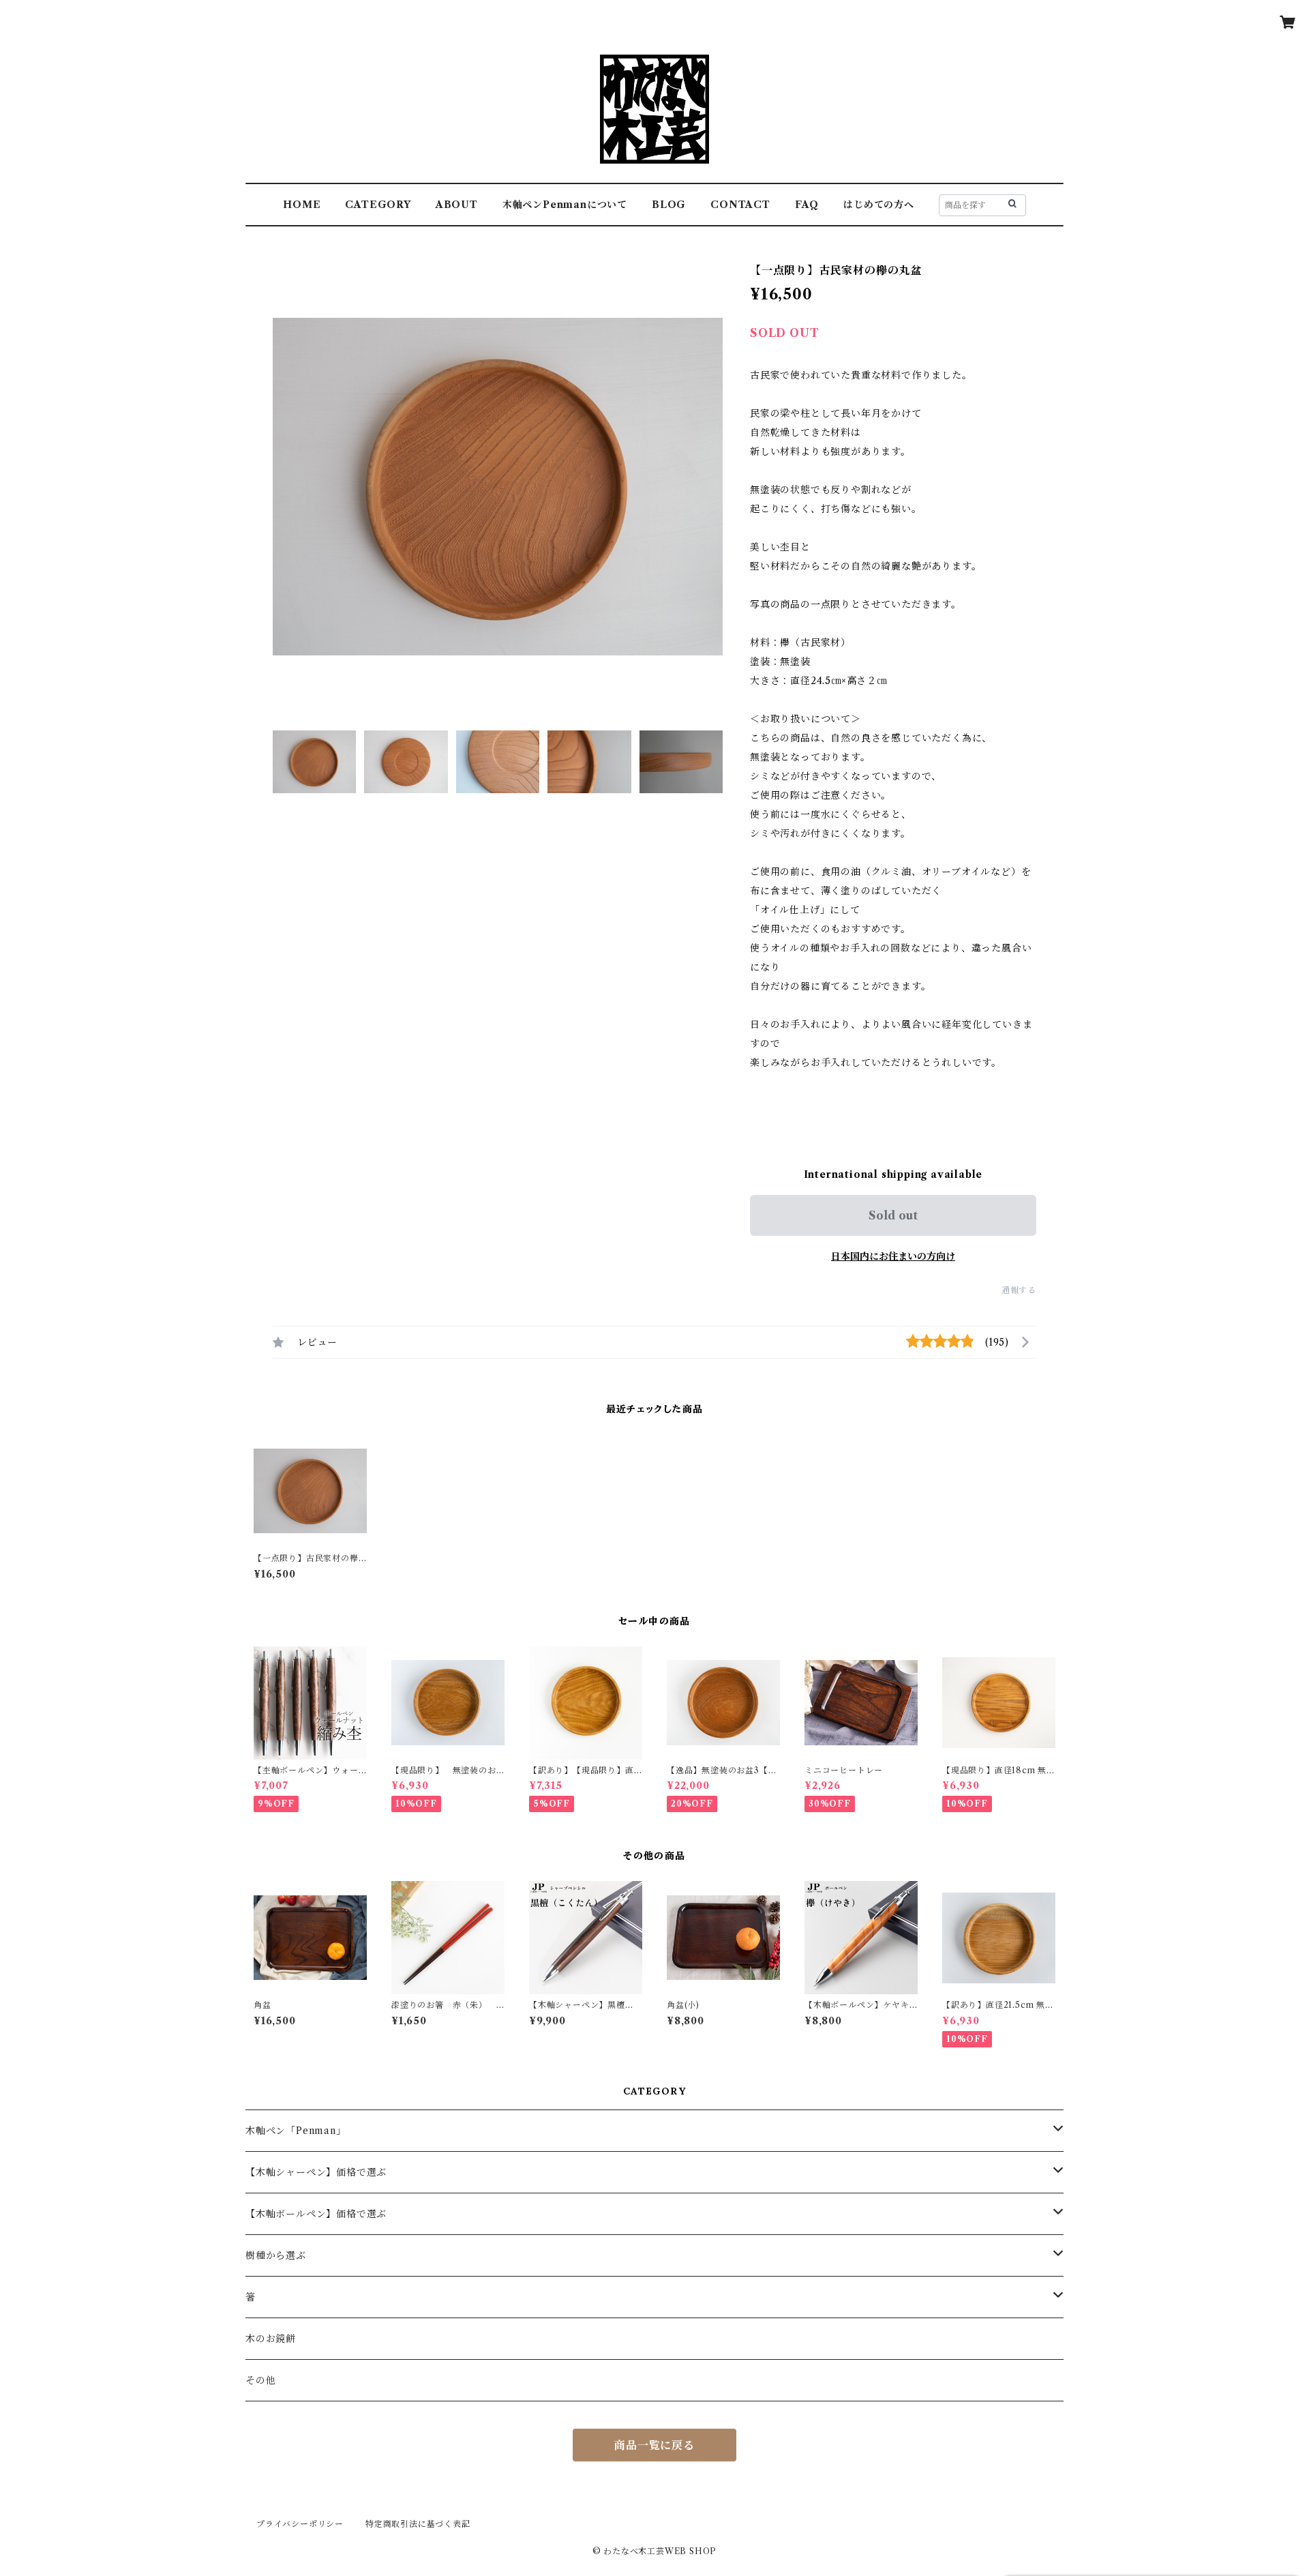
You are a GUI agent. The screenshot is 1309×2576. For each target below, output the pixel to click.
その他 (260, 2380)
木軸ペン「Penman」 (296, 2131)
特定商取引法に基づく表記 (418, 2524)
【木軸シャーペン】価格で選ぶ (316, 2172)
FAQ (807, 205)
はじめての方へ (879, 205)
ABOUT (457, 205)
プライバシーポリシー (300, 2524)
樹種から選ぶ (276, 2255)
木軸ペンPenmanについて (565, 205)
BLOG (669, 205)
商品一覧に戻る (654, 2445)
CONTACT (740, 205)
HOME (302, 205)
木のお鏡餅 (271, 2339)
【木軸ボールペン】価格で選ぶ (316, 2214)
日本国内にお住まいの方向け (893, 1256)
